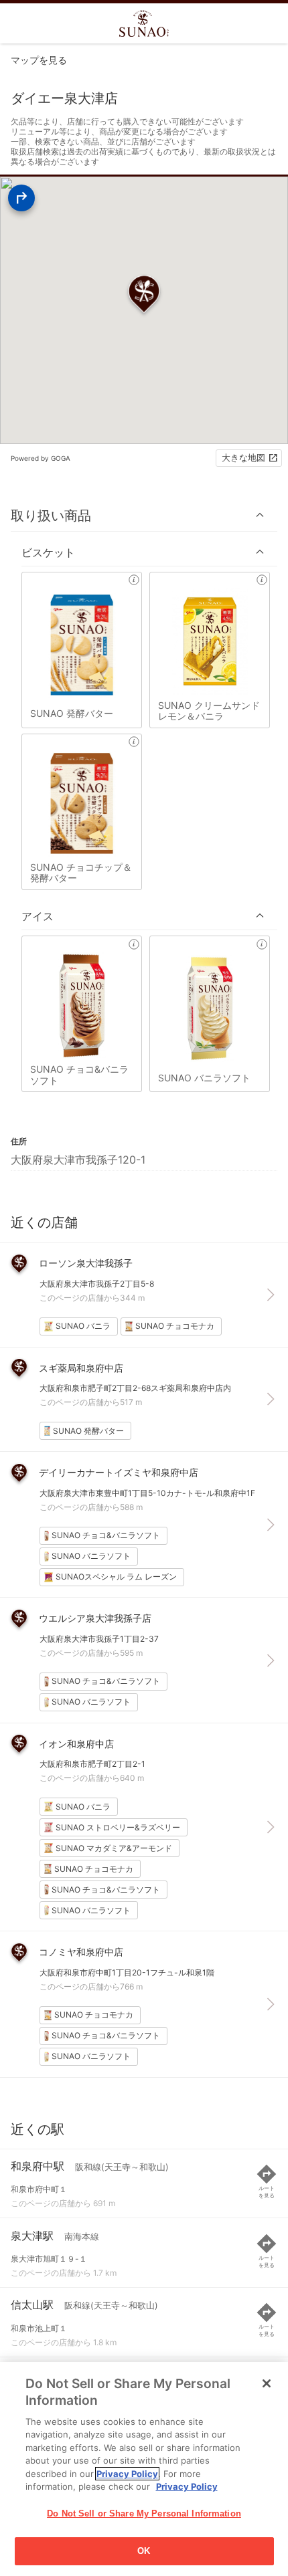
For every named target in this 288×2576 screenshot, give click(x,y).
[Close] (267, 2383)
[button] (144, 515)
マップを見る (39, 60)
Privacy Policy (127, 2474)
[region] (144, 2469)
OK (144, 2551)
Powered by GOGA (41, 458)
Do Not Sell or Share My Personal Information (144, 2513)
